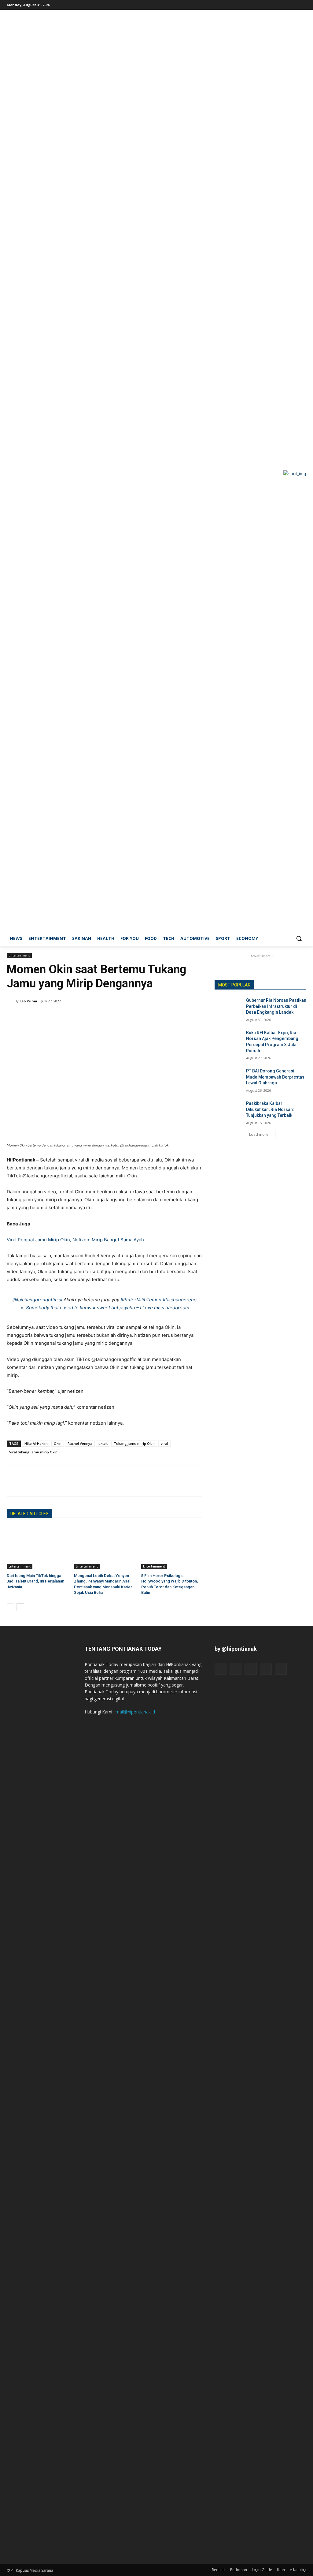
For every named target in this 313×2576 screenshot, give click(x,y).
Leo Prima (28, 1001)
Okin (58, 1443)
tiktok (103, 1443)
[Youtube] (303, 4)
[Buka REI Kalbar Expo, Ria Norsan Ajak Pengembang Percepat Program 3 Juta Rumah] (228, 1040)
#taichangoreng (180, 1300)
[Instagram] (277, 4)
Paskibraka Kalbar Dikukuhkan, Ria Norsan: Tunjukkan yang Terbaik (270, 1109)
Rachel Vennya (80, 1443)
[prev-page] (11, 1607)
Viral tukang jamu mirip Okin (33, 1452)
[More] (69, 1481)
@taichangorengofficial (37, 1300)
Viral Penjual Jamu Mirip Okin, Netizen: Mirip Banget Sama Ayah (75, 1240)
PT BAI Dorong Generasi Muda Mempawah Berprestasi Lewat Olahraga (276, 1077)
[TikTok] (286, 4)
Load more (259, 1134)
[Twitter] (294, 4)
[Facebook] (269, 4)
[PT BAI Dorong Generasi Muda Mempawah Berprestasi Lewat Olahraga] (228, 1078)
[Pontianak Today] (43, 473)
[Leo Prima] (11, 1001)
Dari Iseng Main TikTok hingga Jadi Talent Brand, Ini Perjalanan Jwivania (35, 1581)
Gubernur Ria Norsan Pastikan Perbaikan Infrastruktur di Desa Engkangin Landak (276, 1006)
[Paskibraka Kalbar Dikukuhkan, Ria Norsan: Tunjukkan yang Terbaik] (228, 1110)
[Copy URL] (55, 1481)
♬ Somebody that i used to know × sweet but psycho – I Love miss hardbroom (105, 1308)
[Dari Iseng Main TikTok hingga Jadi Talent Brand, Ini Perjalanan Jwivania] (37, 1548)
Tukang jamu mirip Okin (134, 1443)
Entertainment (19, 955)
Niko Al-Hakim (36, 1443)
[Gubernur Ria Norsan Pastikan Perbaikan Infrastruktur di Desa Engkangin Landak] (228, 1007)
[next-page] (20, 1607)
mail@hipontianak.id (135, 1712)
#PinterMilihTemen (141, 1300)
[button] (299, 938)
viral (164, 1443)
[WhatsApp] (41, 1481)
